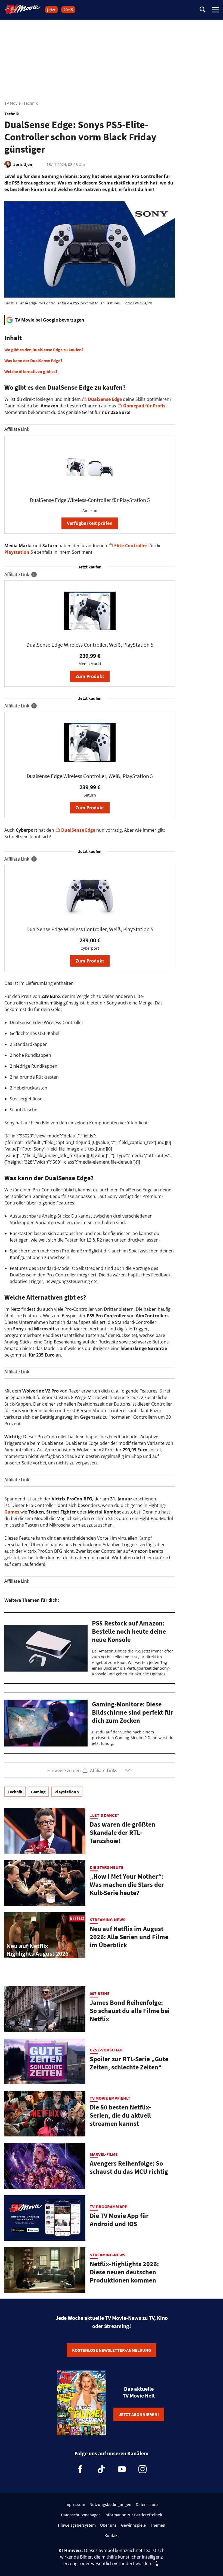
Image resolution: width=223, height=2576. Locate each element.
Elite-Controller (131, 546)
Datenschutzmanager (80, 2515)
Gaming (38, 1792)
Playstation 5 (19, 552)
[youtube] (122, 2469)
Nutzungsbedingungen (110, 2504)
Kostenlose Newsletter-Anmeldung (112, 2350)
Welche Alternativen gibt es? (31, 371)
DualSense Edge (105, 399)
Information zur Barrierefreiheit (133, 2515)
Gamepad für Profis (144, 406)
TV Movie (13, 103)
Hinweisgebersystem (77, 2525)
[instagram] (143, 2469)
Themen (158, 2525)
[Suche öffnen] (203, 10)
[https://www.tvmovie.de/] (23, 9)
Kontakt (112, 2535)
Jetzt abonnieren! (139, 2414)
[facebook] (80, 2469)
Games (12, 1512)
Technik (31, 103)
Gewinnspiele (133, 2525)
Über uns (108, 2525)
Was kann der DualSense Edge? (33, 361)
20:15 (68, 10)
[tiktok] (101, 2469)
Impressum (75, 2504)
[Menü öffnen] (215, 10)
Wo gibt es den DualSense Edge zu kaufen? (44, 350)
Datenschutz (147, 2504)
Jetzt (51, 10)
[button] (90, 354)
